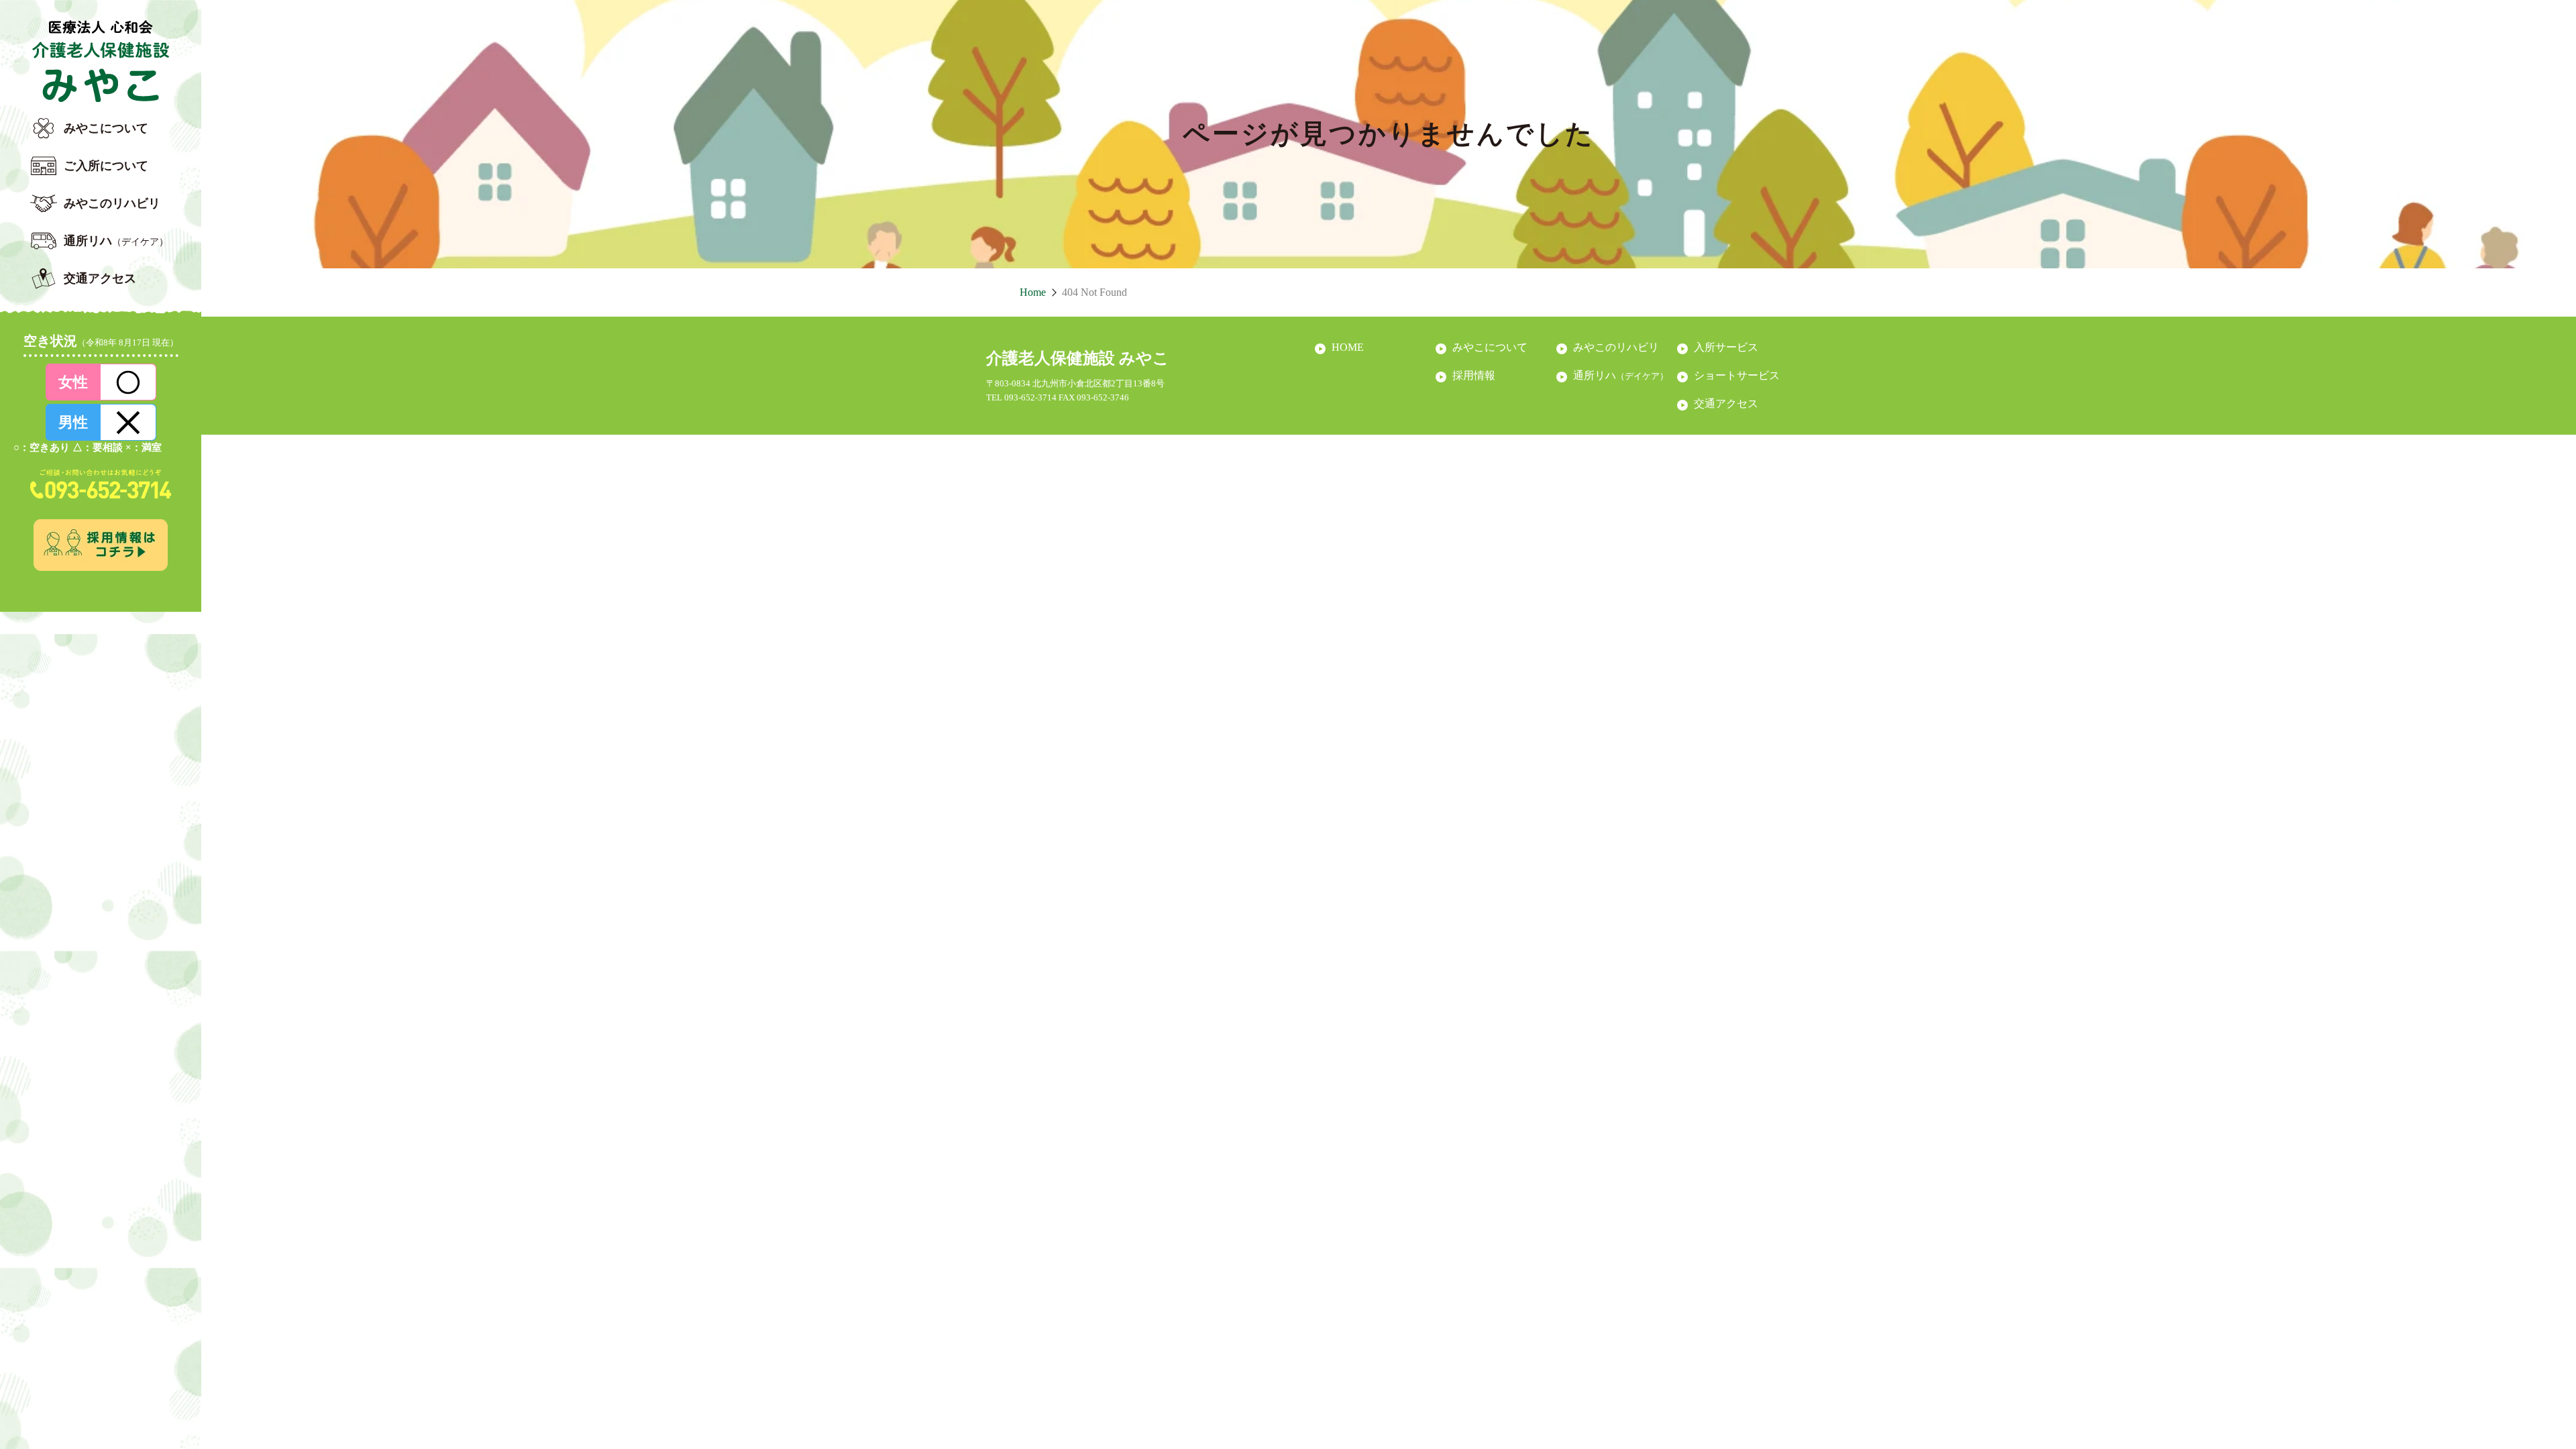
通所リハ (116, 241)
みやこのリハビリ (112, 203)
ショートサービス (1737, 375)
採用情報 (1474, 375)
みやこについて (106, 128)
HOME (1348, 347)
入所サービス (1726, 347)
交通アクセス (100, 278)
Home (1033, 292)
